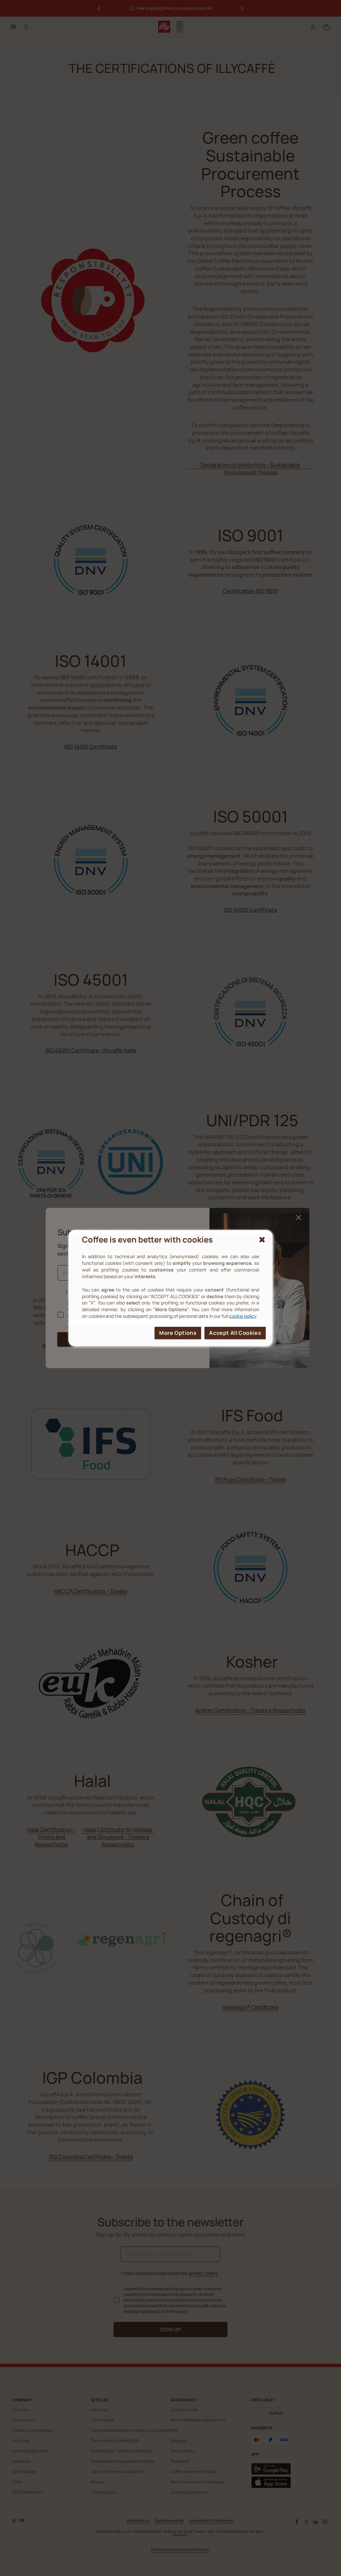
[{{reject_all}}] (262, 1240)
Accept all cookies (235, 1333)
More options (178, 1333)
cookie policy (243, 1316)
